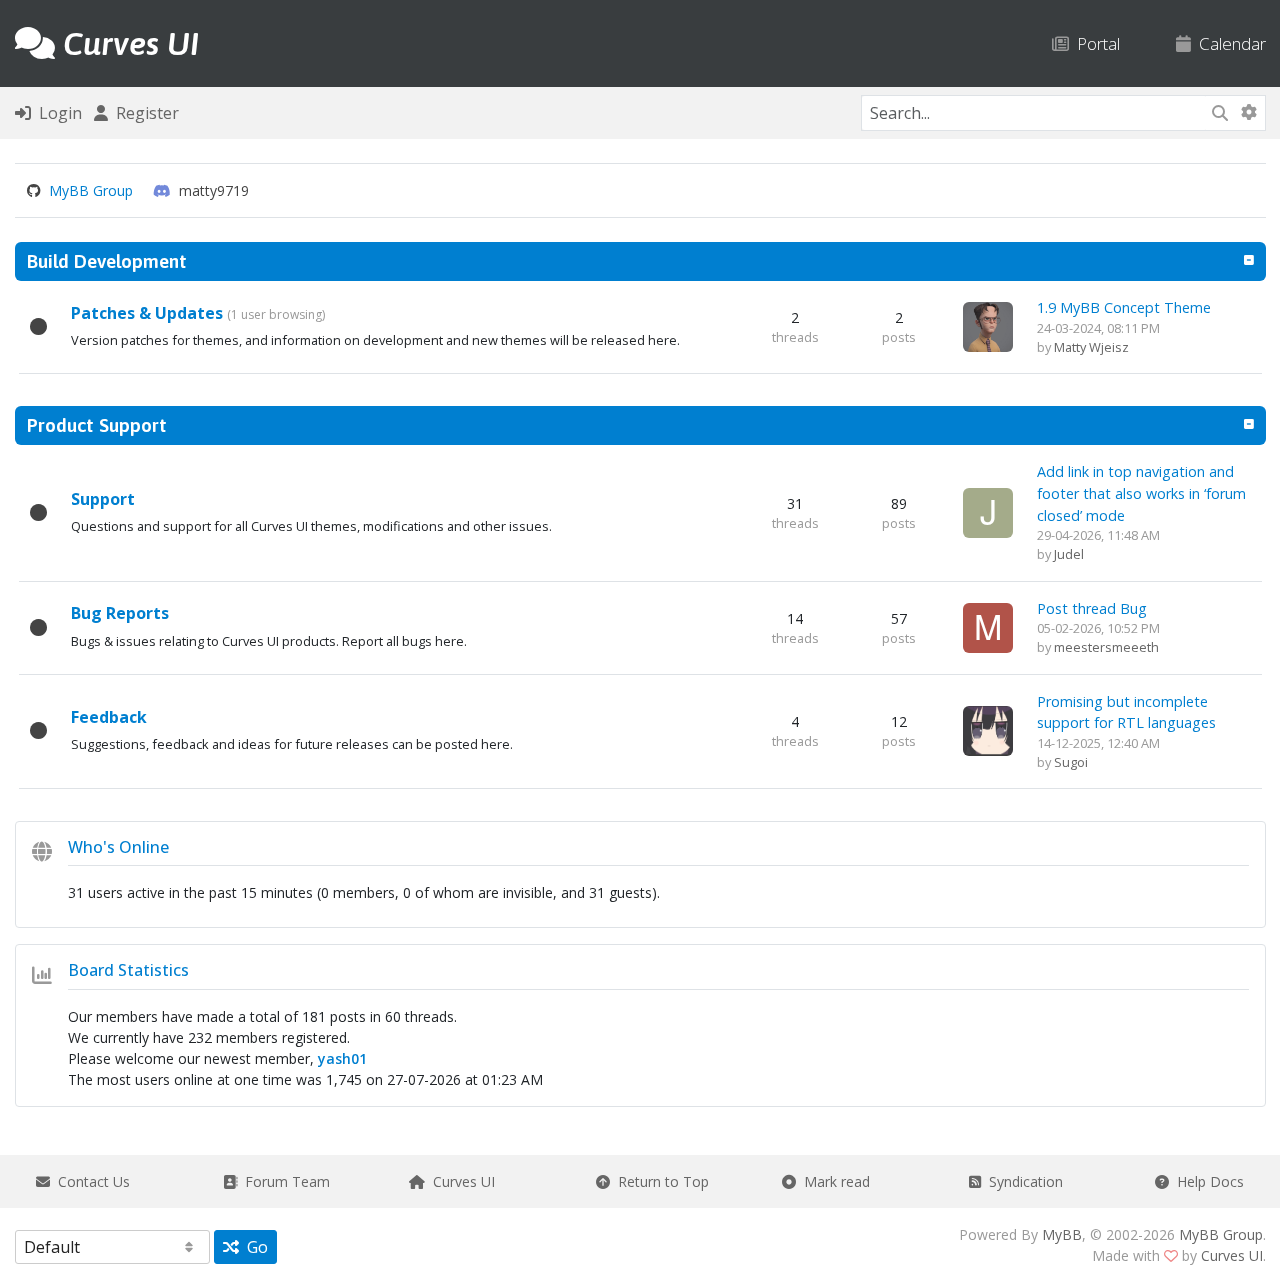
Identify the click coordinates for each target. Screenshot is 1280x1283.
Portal (1094, 43)
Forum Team (283, 1181)
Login (56, 113)
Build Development (107, 261)
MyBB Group (91, 190)
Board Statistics (128, 970)
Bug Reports (120, 613)
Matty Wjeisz (1091, 347)
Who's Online (118, 847)
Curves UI (460, 1181)
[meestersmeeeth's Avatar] (988, 625)
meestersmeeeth (1106, 647)
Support (103, 499)
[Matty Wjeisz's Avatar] (988, 325)
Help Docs (1206, 1181)
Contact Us (90, 1181)
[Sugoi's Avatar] (988, 729)
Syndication (1022, 1181)
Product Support (97, 425)
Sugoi (1071, 762)
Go (253, 1247)
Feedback (109, 717)
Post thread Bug (1092, 608)
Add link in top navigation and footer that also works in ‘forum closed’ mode (1141, 493)
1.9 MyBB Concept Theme (1124, 307)
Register (143, 113)
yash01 (342, 1058)
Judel (1069, 554)
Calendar (1228, 43)
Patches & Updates (147, 313)
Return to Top (659, 1181)
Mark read (833, 1181)
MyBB (1062, 1234)
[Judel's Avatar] (988, 511)
